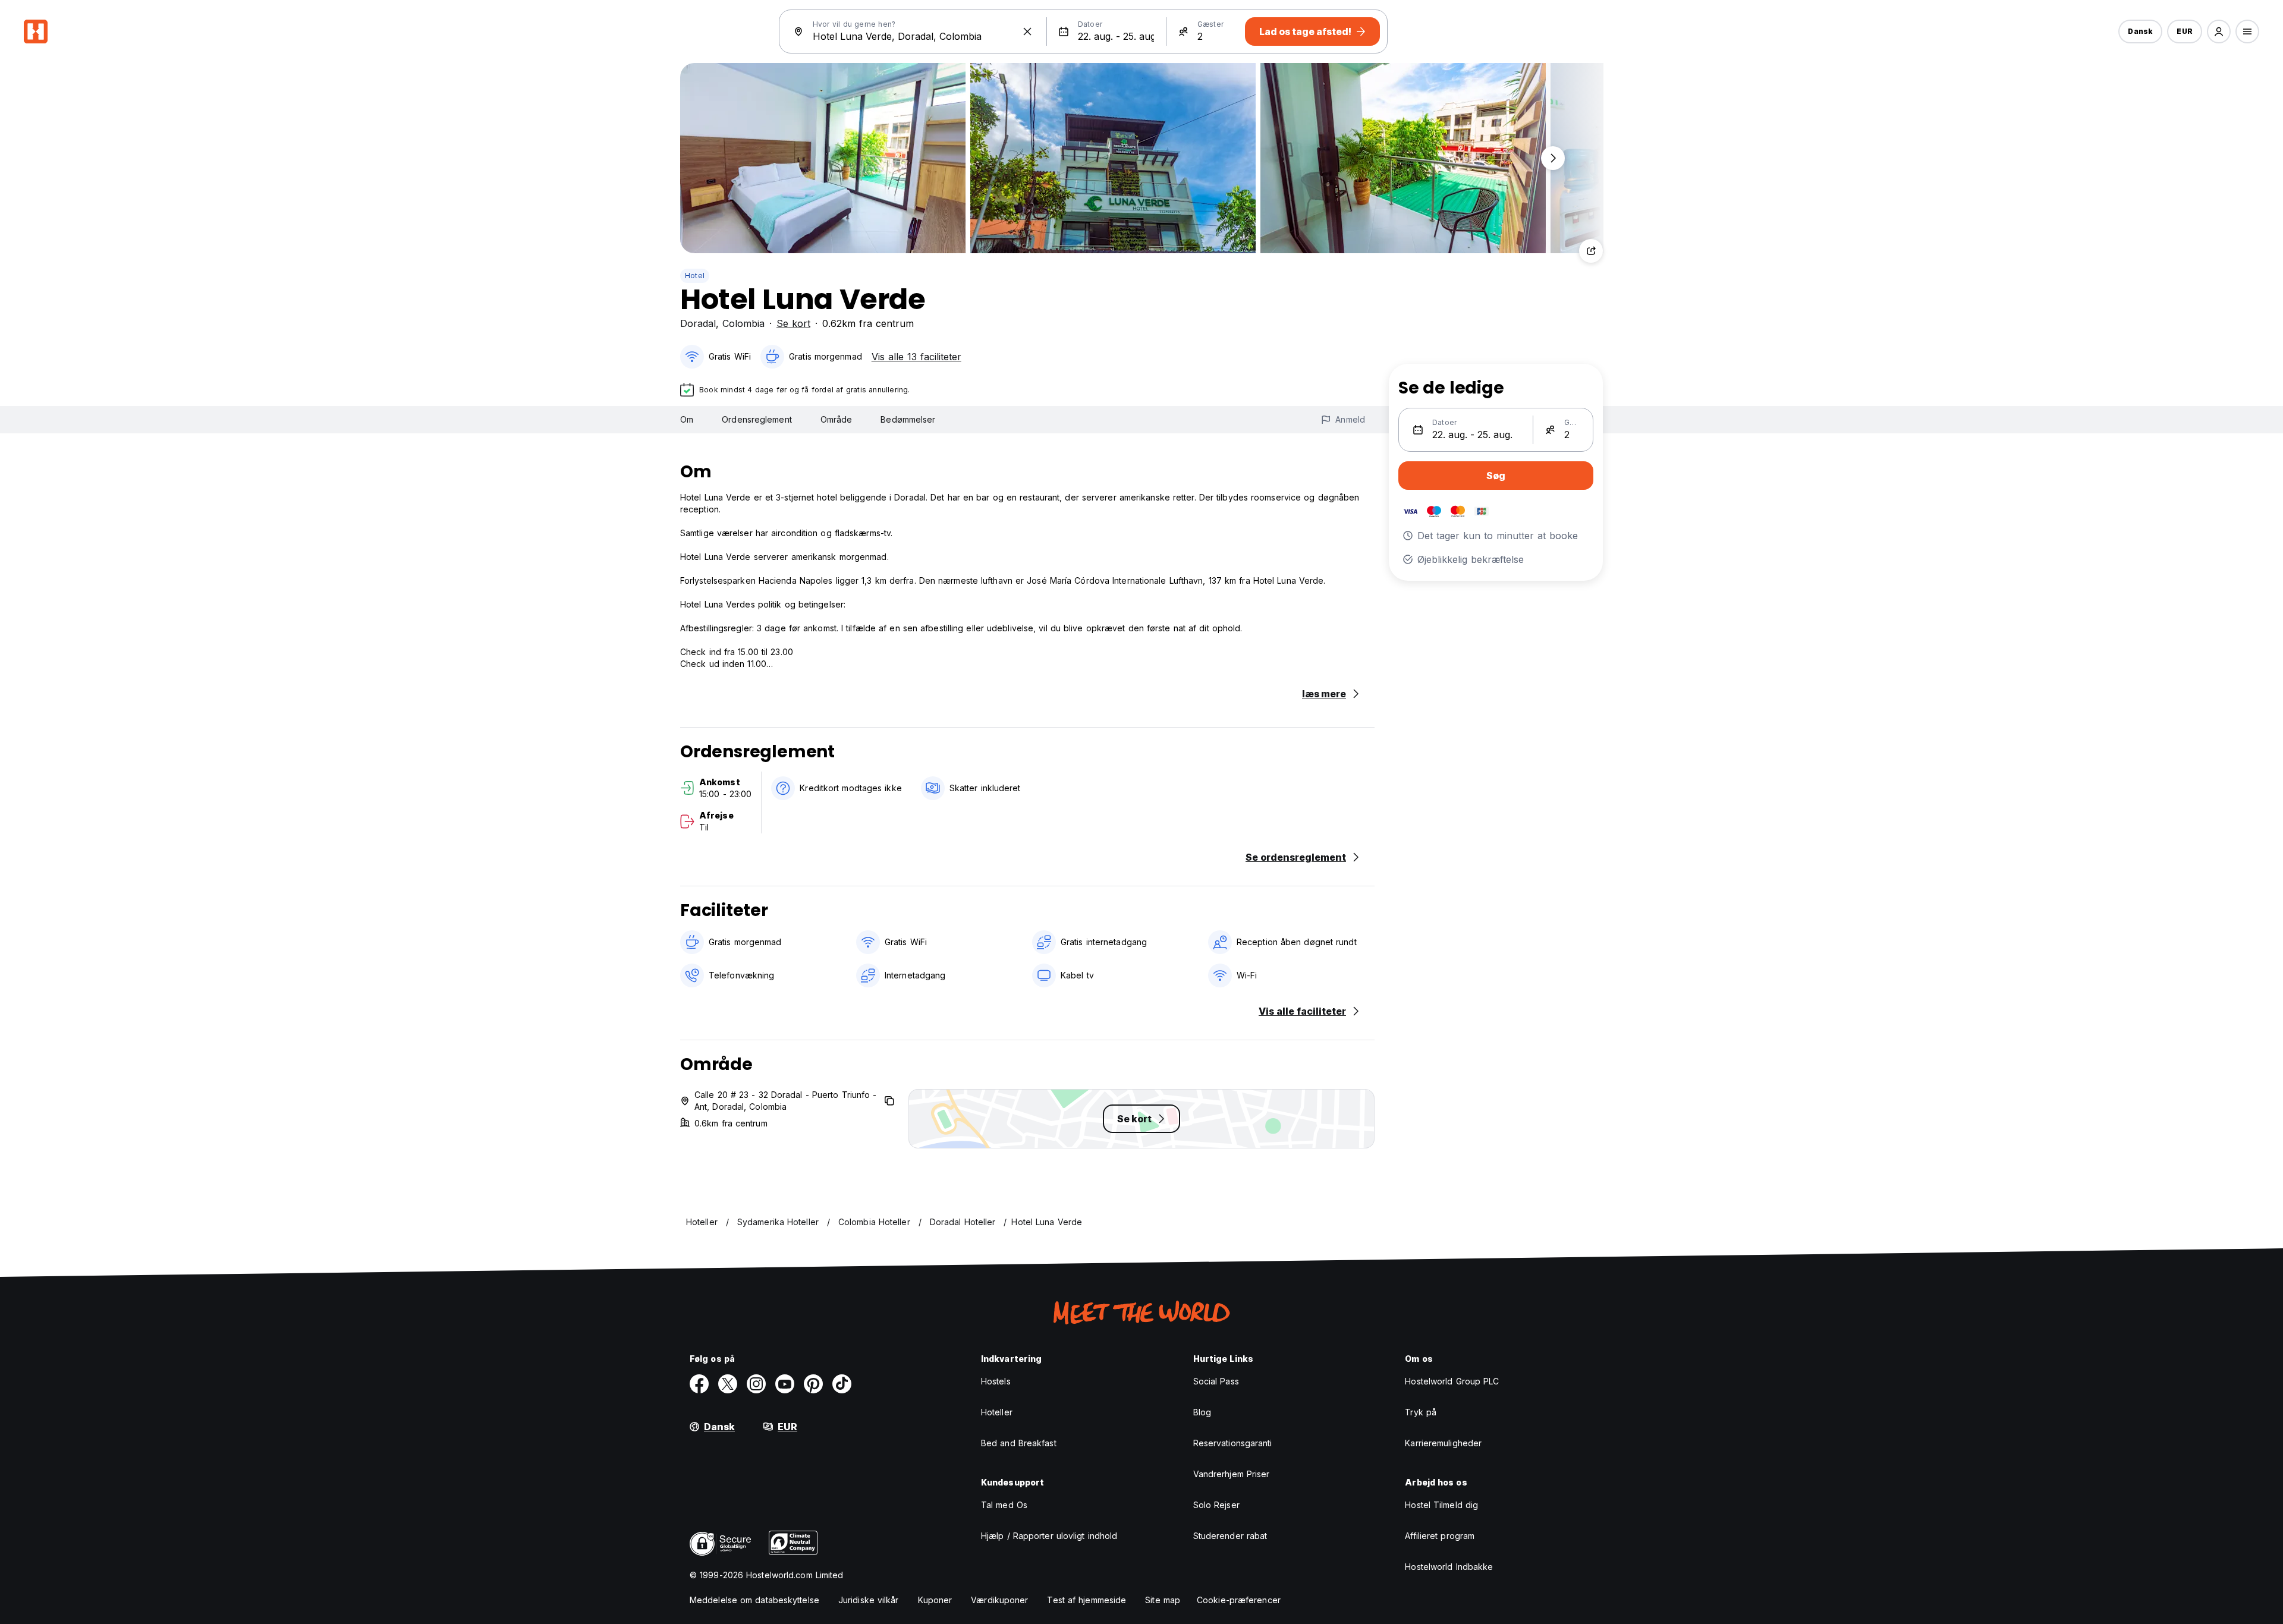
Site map (1163, 1600)
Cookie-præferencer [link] (1239, 1600)
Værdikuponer (999, 1600)
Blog (1202, 1412)
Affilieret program (1440, 1536)
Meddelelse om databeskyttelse (754, 1600)
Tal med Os (1004, 1505)
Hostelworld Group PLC (1452, 1381)
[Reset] (1027, 32)
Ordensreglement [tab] (757, 419)
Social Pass (1216, 1381)
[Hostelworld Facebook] (699, 1384)
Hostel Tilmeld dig (1441, 1505)
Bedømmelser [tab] (908, 419)
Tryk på (1421, 1412)
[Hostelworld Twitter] (728, 1384)
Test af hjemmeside (1087, 1600)
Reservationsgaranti (1233, 1443)
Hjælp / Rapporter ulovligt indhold (1049, 1536)
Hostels (996, 1381)
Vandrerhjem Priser (1232, 1474)
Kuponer (935, 1600)
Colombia (743, 323)
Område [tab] (837, 419)
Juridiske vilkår (869, 1600)
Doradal (698, 323)
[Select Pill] (2219, 32)
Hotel (695, 276)
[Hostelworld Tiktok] (842, 1384)
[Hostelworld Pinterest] (813, 1384)
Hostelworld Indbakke (1449, 1567)
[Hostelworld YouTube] (785, 1384)
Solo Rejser (1216, 1505)
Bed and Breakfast (1019, 1443)
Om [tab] (687, 419)
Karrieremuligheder (1443, 1443)
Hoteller (997, 1412)
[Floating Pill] (1553, 158)
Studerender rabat (1230, 1536)
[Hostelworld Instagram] (756, 1384)
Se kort (793, 323)
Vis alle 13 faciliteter (916, 357)
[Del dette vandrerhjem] (1591, 251)
